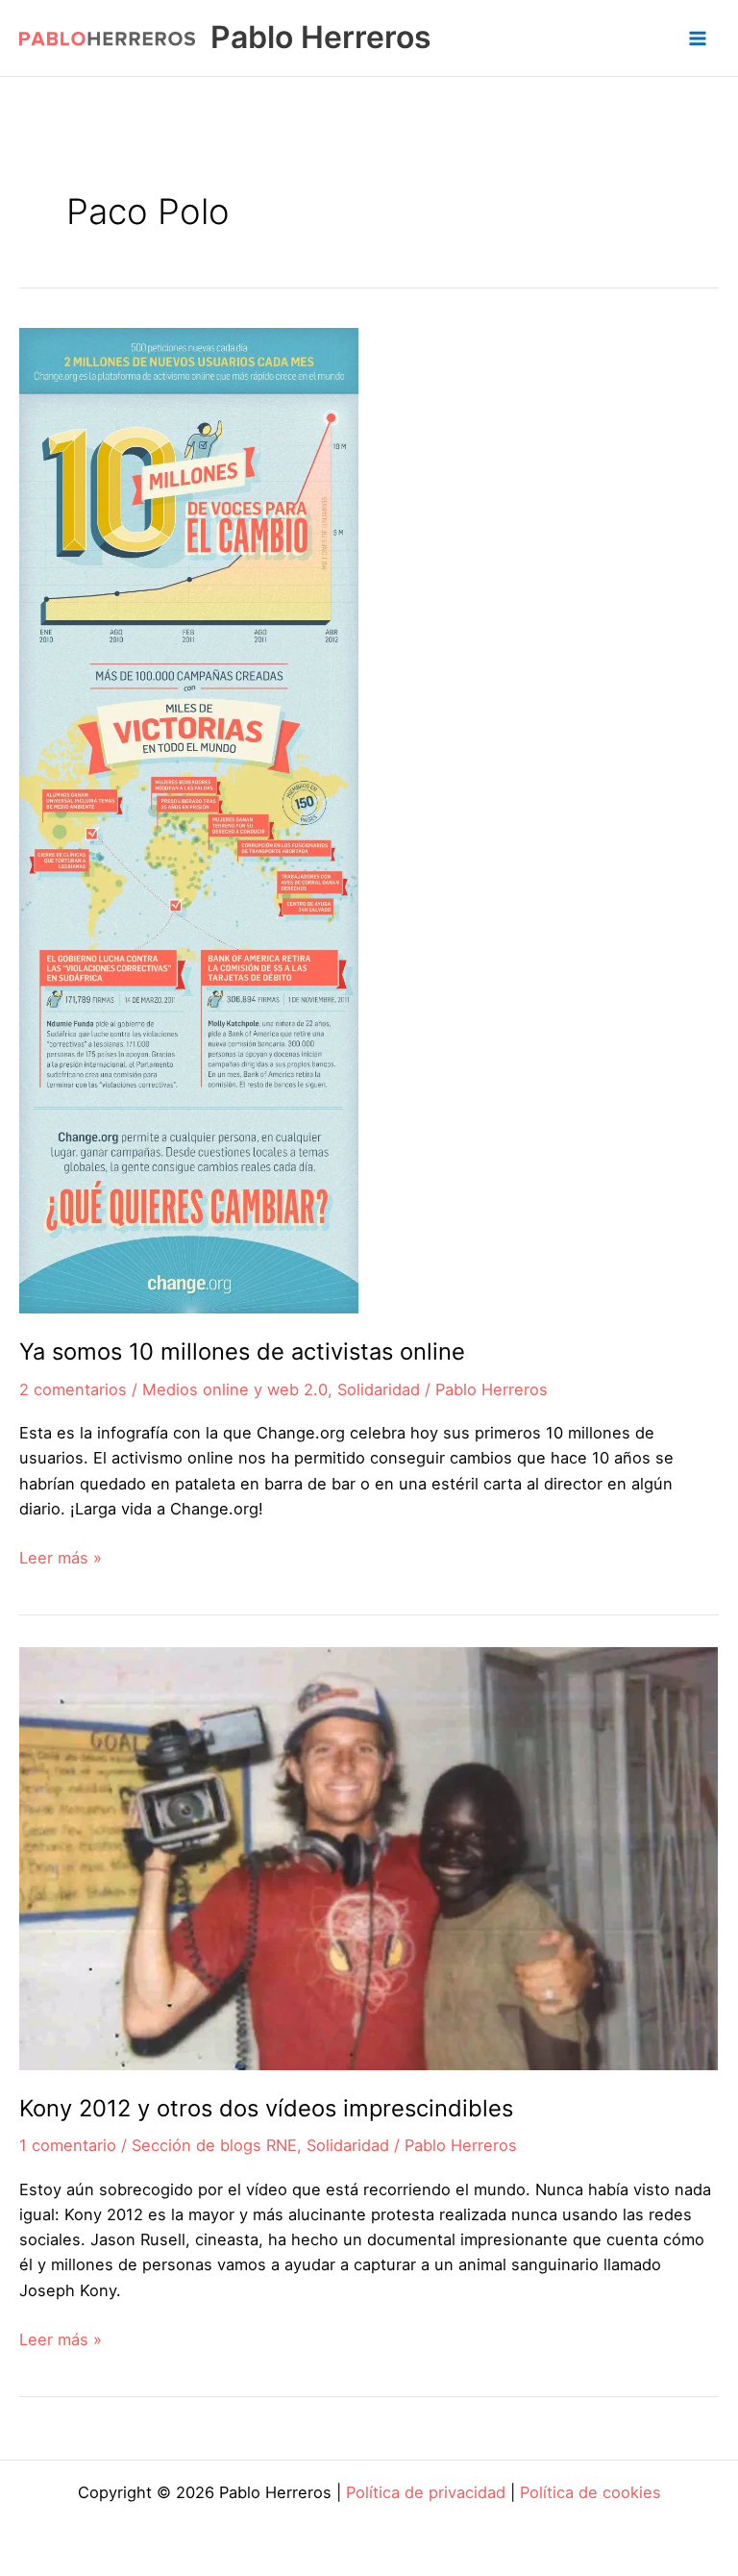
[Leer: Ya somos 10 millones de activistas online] (189, 819)
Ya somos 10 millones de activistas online (242, 1351)
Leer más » (61, 1559)
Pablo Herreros (321, 37)
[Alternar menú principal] (697, 38)
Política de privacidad (426, 2492)
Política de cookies (590, 2492)
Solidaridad (379, 1389)
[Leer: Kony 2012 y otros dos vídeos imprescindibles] (369, 1857)
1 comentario (68, 2145)
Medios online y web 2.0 (235, 1389)
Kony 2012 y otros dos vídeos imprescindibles (266, 2108)
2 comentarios (73, 1389)
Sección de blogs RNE (214, 2145)
